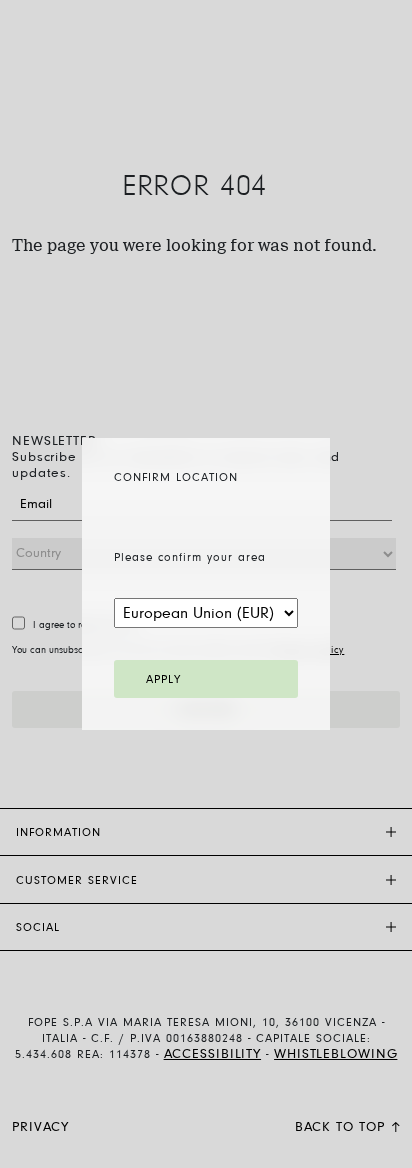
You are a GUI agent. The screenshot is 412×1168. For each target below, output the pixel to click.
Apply (163, 680)
